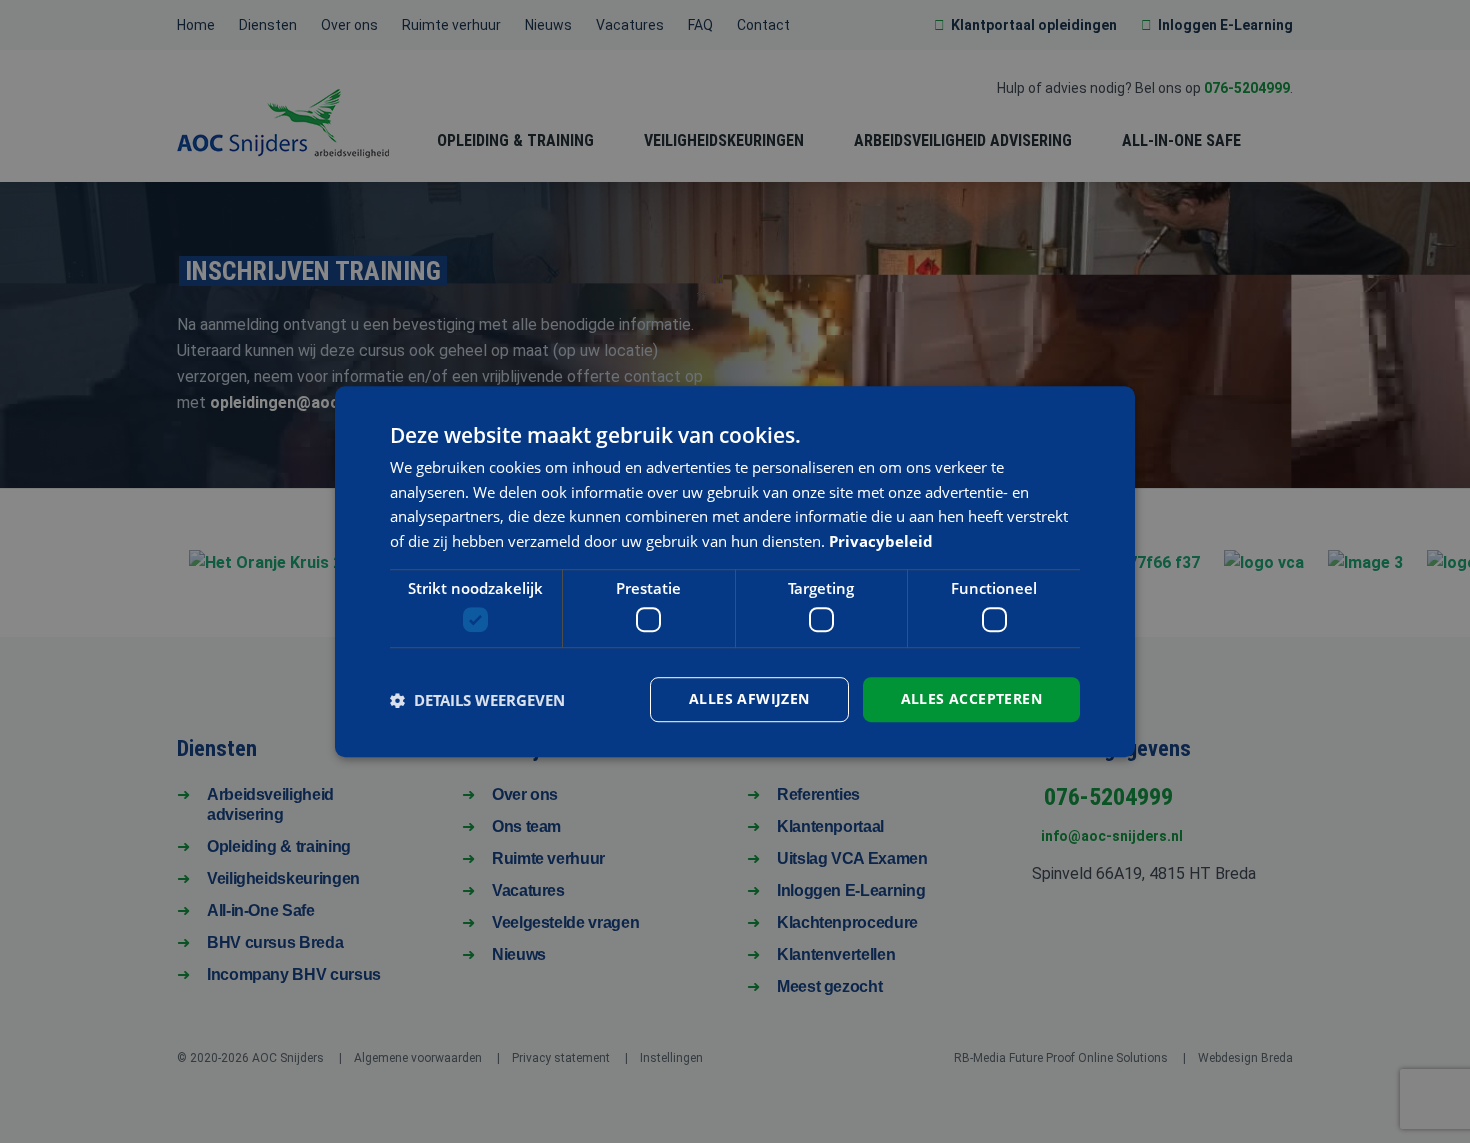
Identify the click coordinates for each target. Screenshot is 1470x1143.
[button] (477, 700)
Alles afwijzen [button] (749, 699)
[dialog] (735, 572)
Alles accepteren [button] (971, 699)
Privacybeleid (881, 541)
